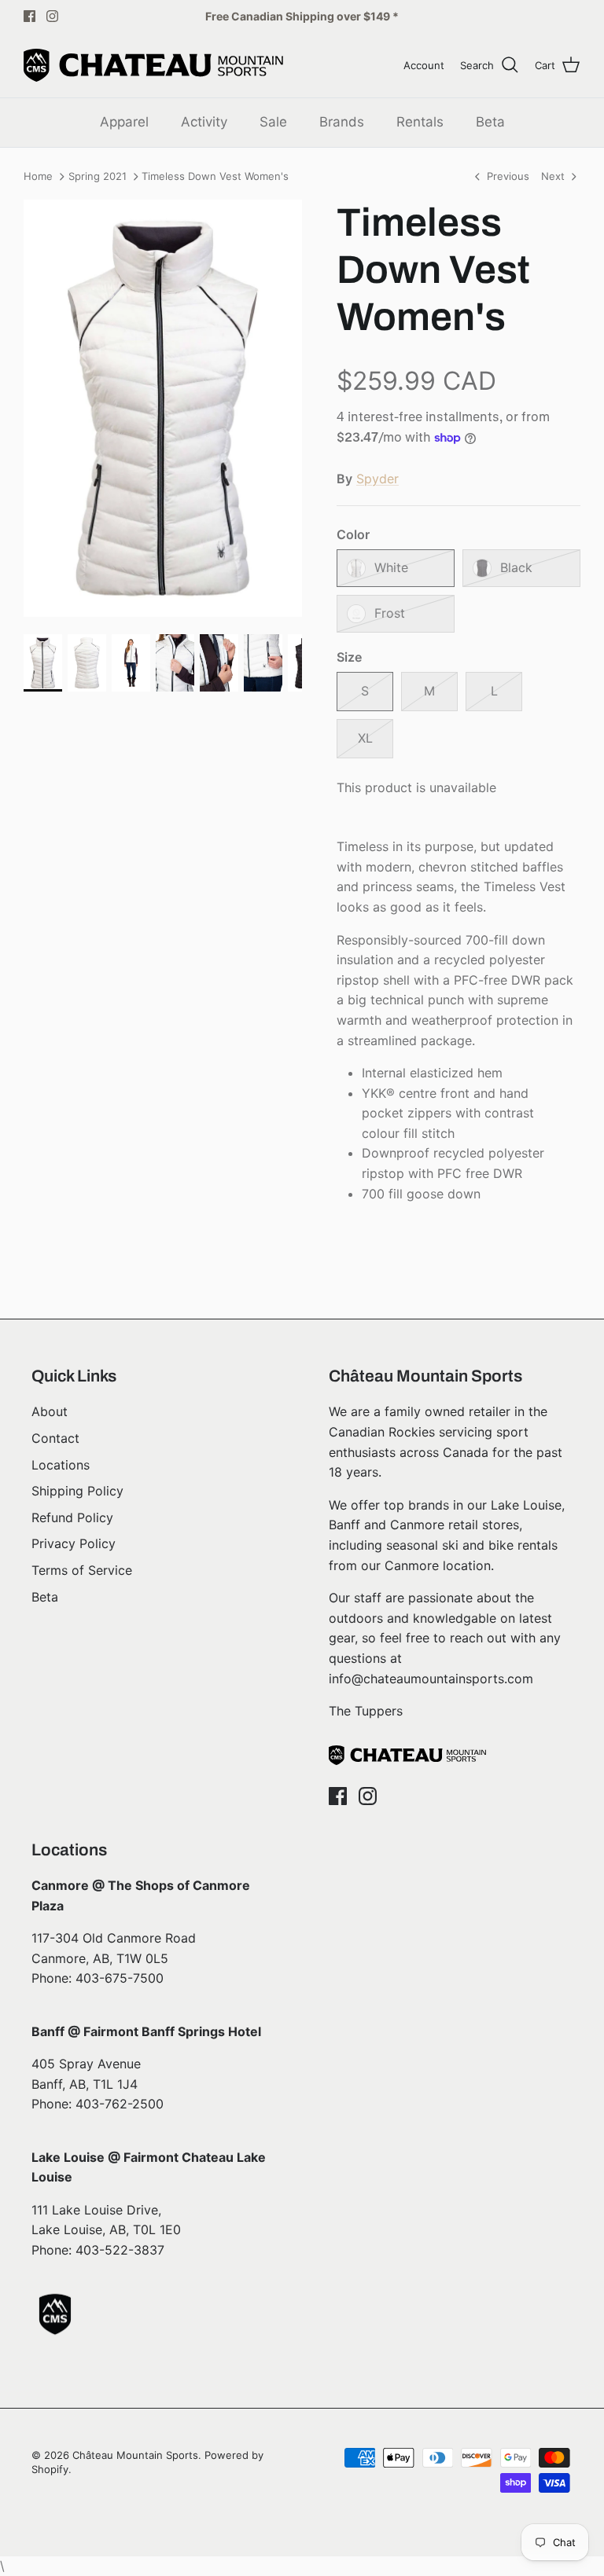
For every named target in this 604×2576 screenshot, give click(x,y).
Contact (55, 1438)
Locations (61, 1465)
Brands (342, 122)
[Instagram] (52, 16)
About (50, 1411)
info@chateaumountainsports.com (431, 1679)
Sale (273, 122)
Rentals (420, 122)
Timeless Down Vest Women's (215, 177)
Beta (490, 122)
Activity (204, 122)
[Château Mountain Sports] (153, 65)
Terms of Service (82, 1570)
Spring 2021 (98, 177)
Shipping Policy (77, 1491)
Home (38, 177)
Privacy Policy (74, 1543)
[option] (163, 408)
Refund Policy (72, 1517)
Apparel (124, 122)
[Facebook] (29, 16)
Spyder (377, 479)
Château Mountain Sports (135, 2455)
